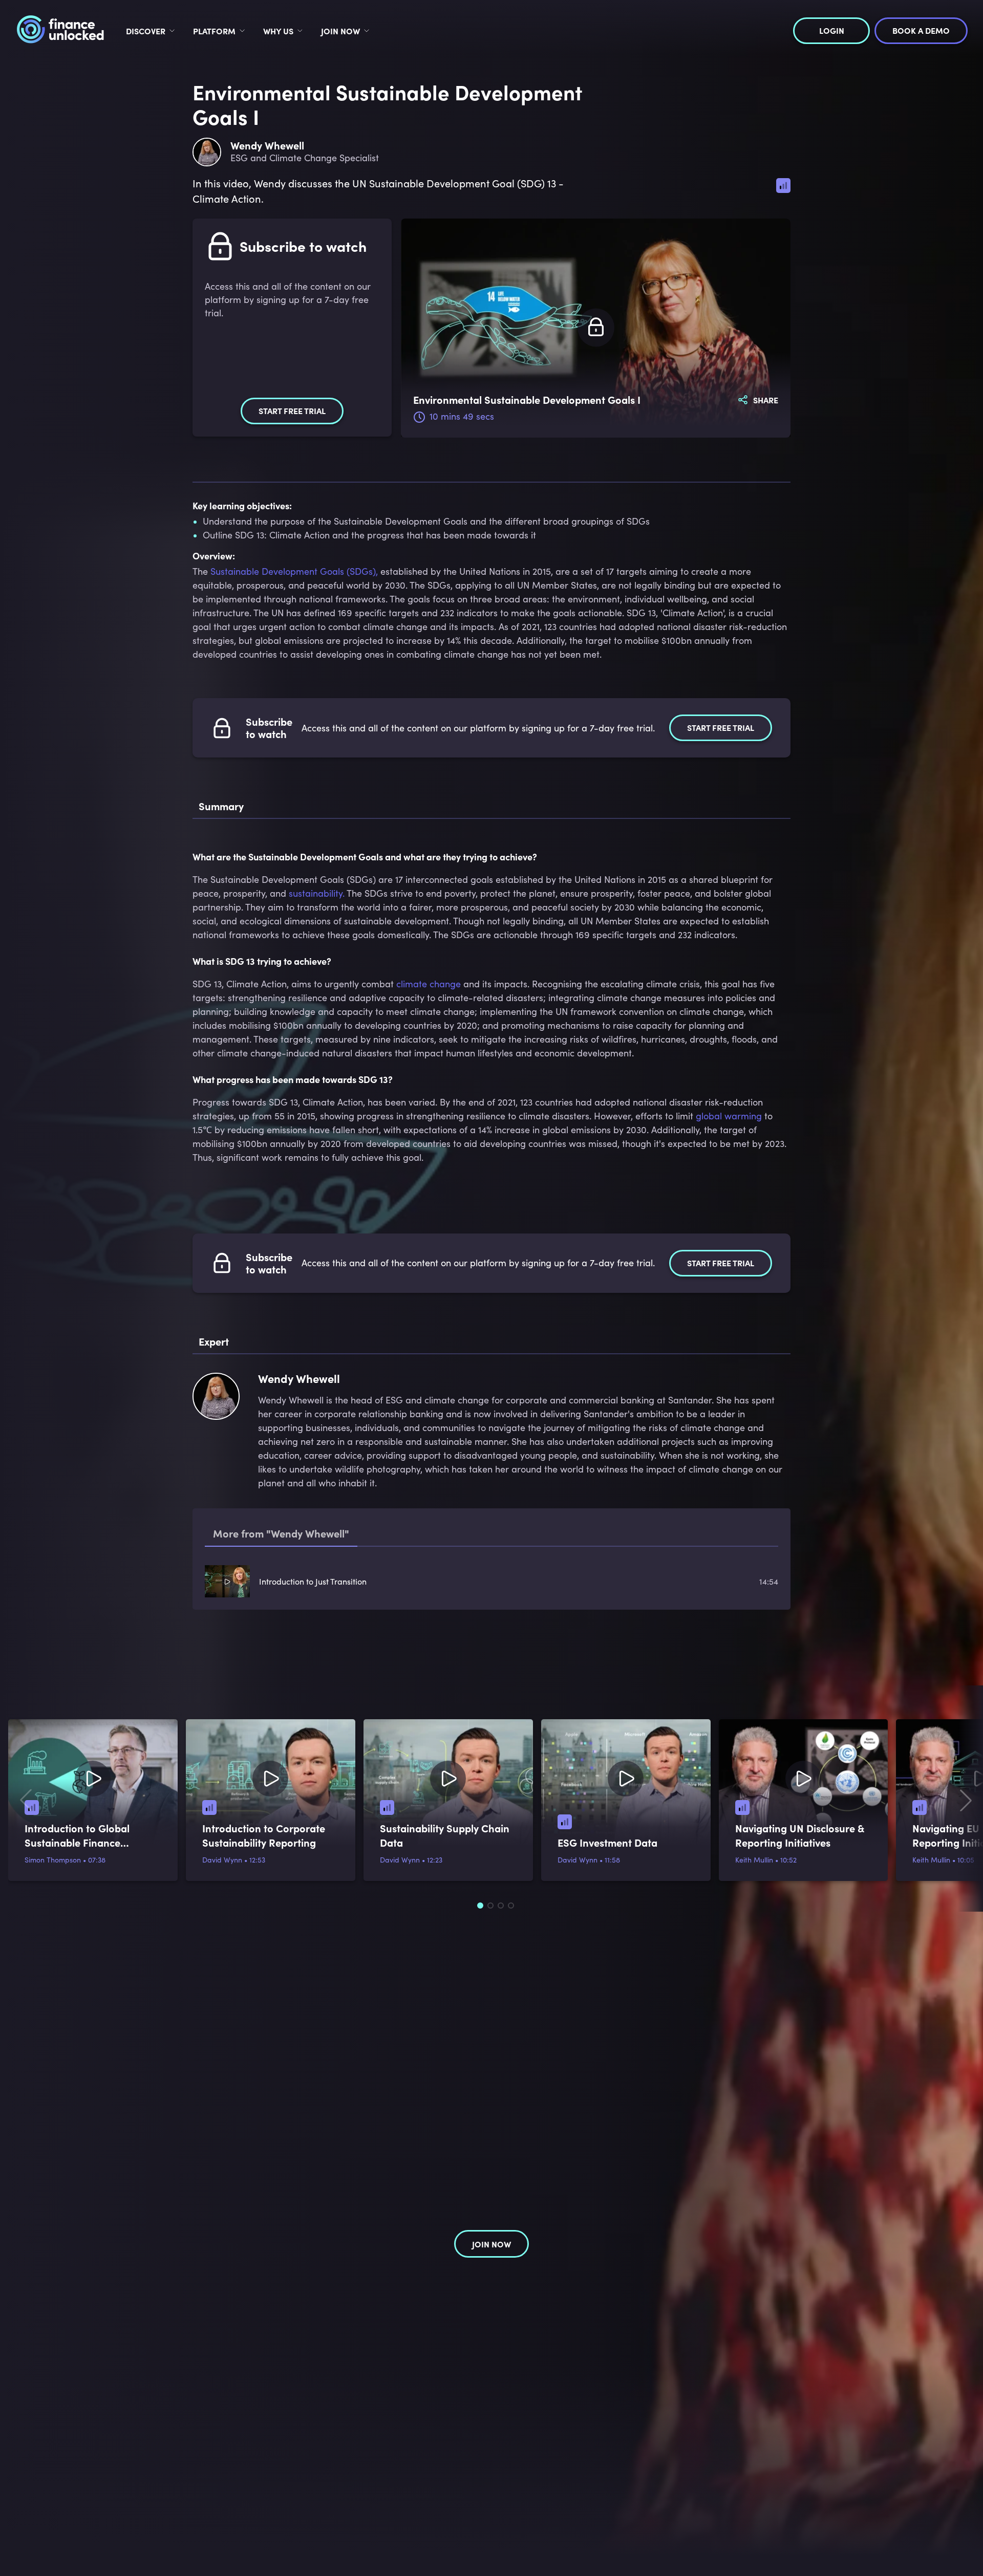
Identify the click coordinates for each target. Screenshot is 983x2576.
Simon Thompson (53, 1860)
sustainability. (317, 893)
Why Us (278, 31)
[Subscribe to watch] (596, 328)
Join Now (340, 31)
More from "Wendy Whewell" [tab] (281, 1533)
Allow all (828, 2499)
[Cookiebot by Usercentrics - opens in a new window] (136, 2556)
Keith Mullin (754, 1860)
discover (146, 31)
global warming (729, 1116)
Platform (214, 31)
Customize (822, 2526)
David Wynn (222, 1860)
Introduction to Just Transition (313, 1581)
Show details (225, 2556)
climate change (429, 984)
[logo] (60, 31)
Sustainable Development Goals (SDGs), (294, 571)
